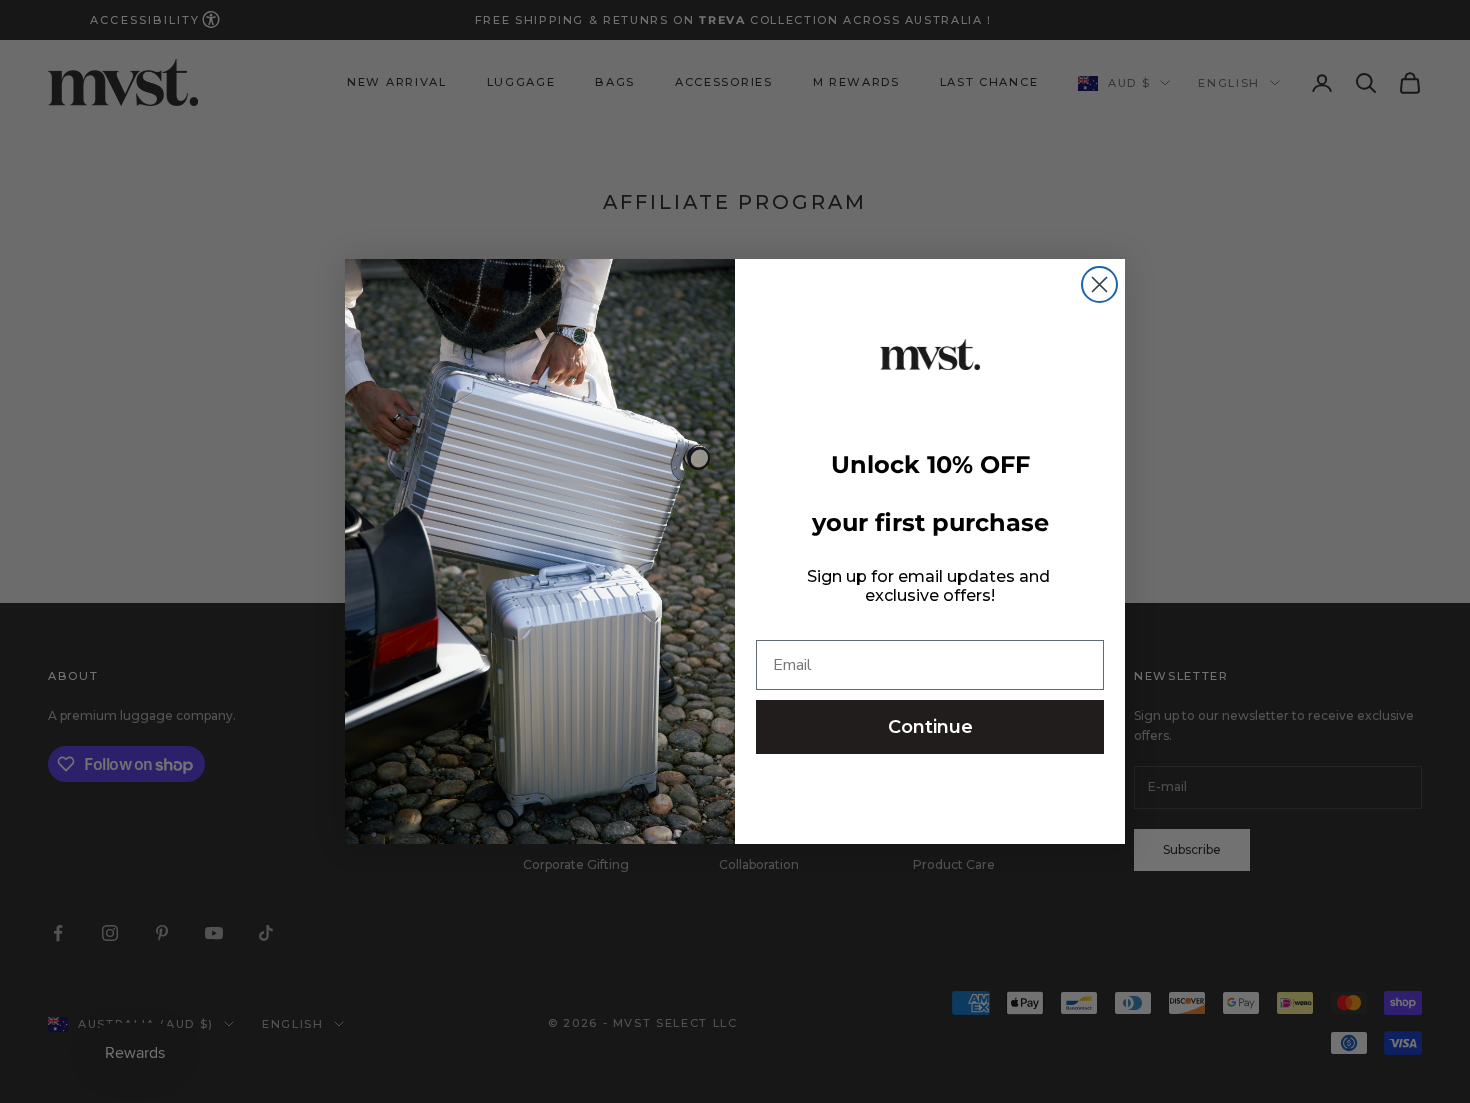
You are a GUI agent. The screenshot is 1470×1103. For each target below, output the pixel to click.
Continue (930, 727)
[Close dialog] (1099, 284)
